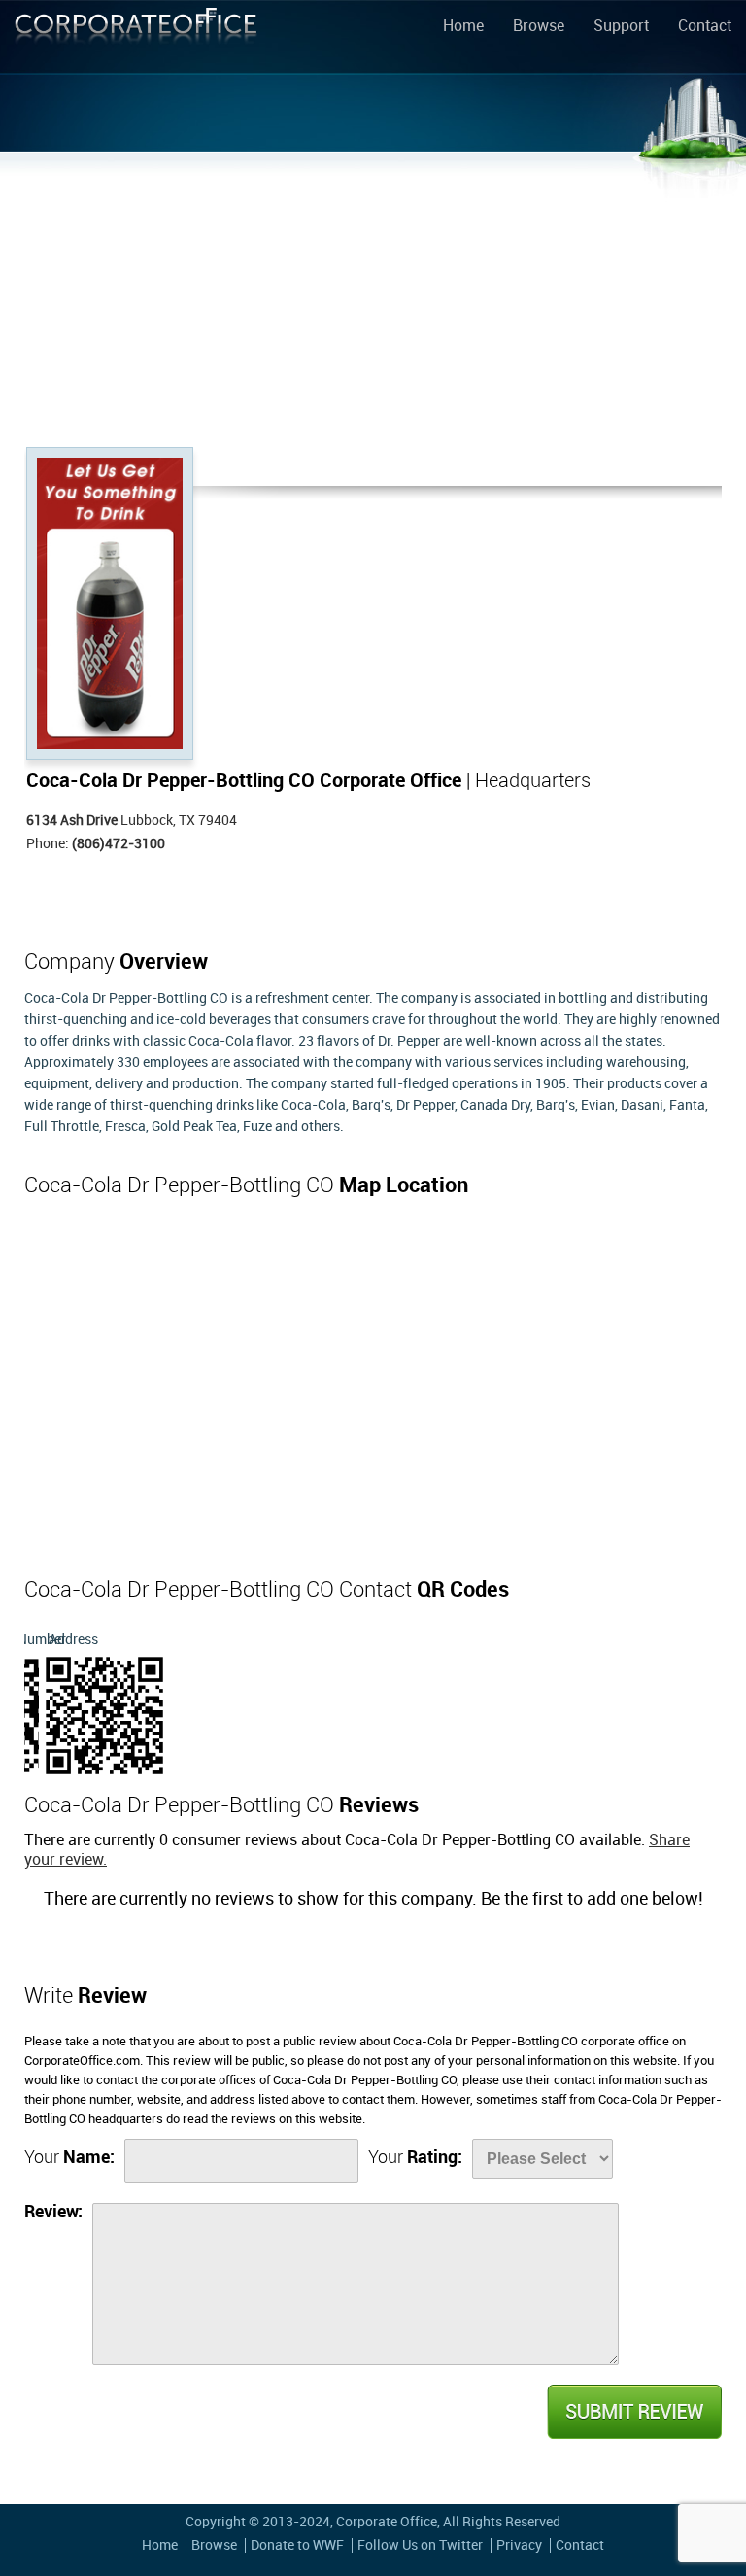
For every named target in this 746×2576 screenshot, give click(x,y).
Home (463, 27)
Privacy (519, 2545)
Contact (705, 27)
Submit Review (633, 2412)
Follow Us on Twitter (420, 2545)
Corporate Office (136, 40)
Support (621, 27)
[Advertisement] (373, 301)
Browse (539, 27)
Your (69, 2158)
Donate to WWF (297, 2545)
